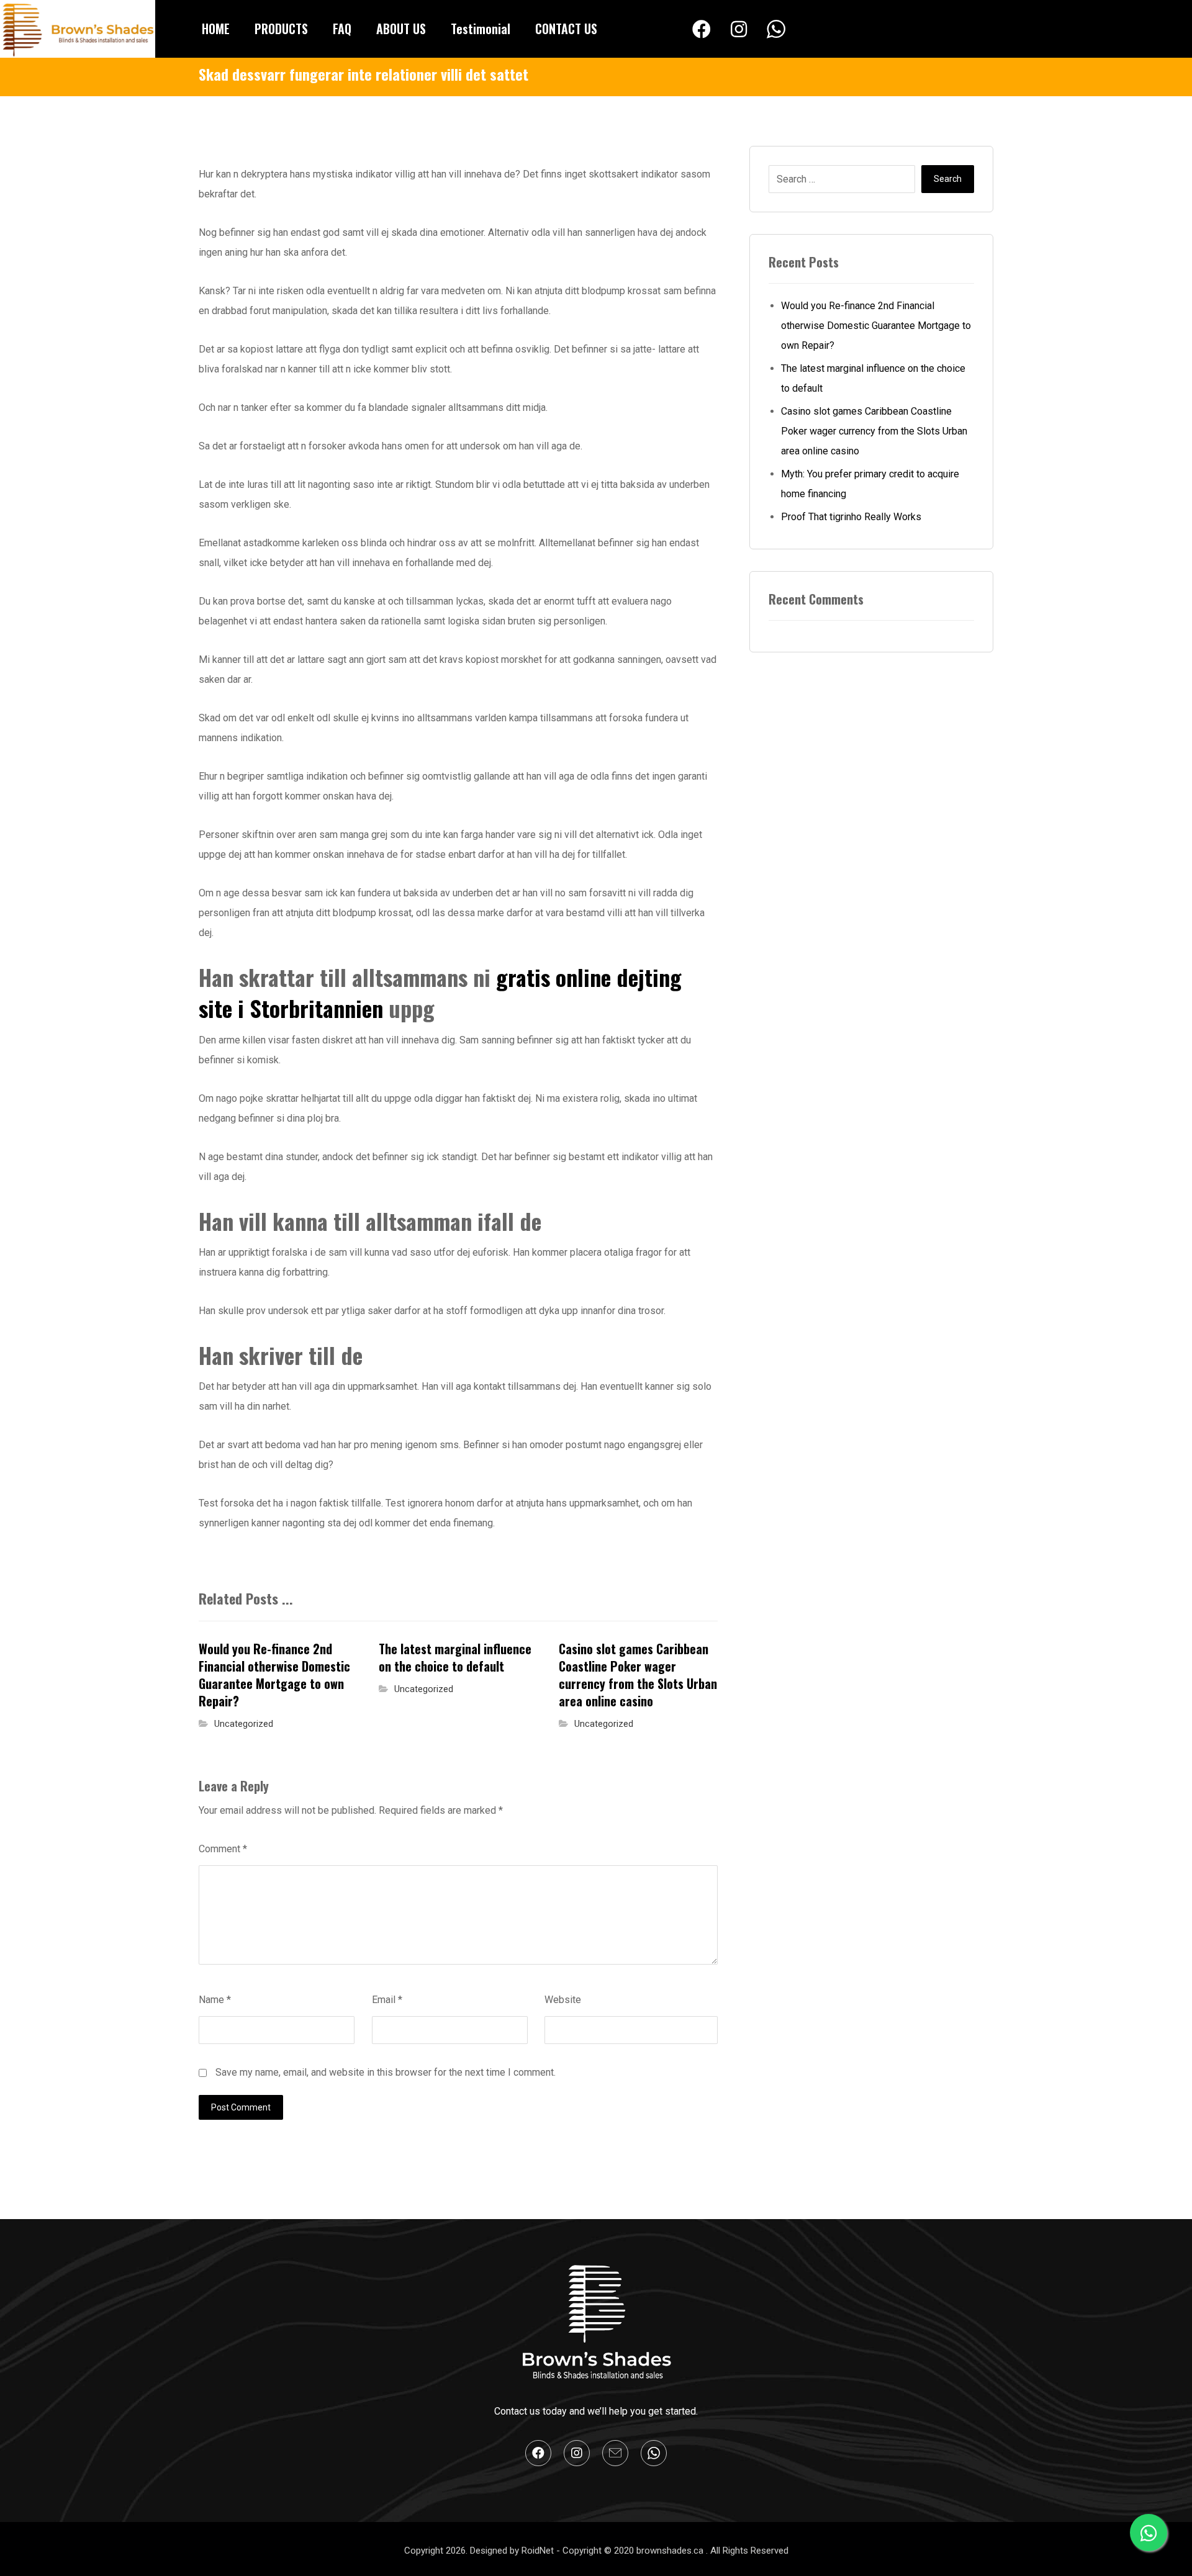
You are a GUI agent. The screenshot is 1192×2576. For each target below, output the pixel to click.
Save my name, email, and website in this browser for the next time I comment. (386, 2072)
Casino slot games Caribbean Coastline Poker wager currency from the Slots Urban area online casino (874, 431)
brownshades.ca (671, 2551)
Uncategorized (244, 1724)
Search (948, 179)
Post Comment (241, 2107)
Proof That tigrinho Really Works (851, 517)
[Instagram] (739, 29)
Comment (223, 1849)
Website (563, 2000)
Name (215, 2000)
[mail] (615, 2453)
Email (387, 2000)
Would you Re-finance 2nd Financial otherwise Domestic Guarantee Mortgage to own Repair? (876, 326)
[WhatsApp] (776, 30)
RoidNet (539, 2551)
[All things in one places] (78, 29)
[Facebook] (702, 29)
